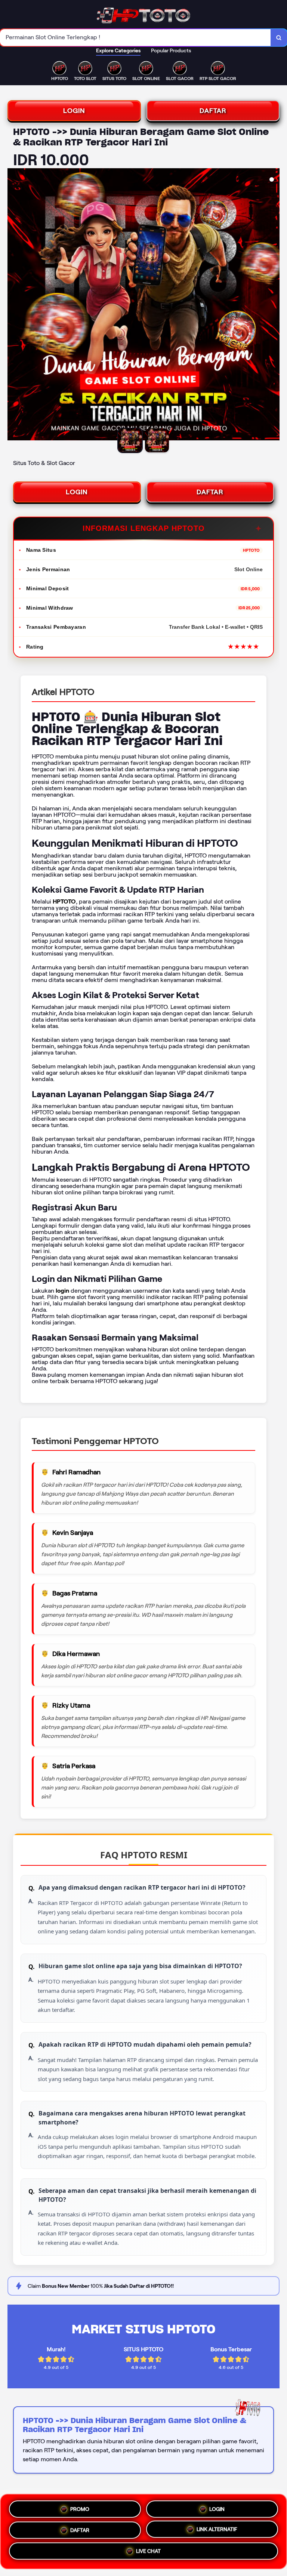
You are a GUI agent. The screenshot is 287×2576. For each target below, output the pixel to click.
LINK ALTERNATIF (217, 2529)
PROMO (80, 2508)
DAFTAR (213, 111)
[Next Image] (274, 305)
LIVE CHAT (148, 2551)
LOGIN (74, 111)
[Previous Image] (13, 305)
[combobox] (135, 38)
